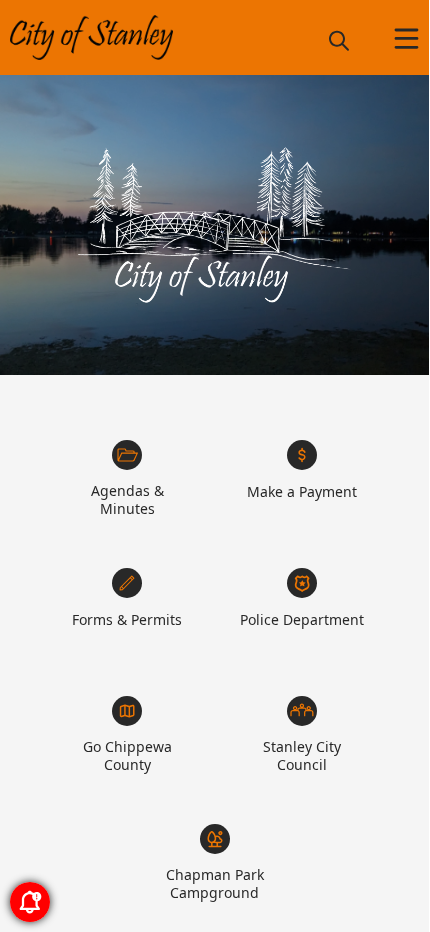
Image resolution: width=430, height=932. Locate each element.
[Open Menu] (406, 38)
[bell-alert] (30, 902)
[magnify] (339, 40)
